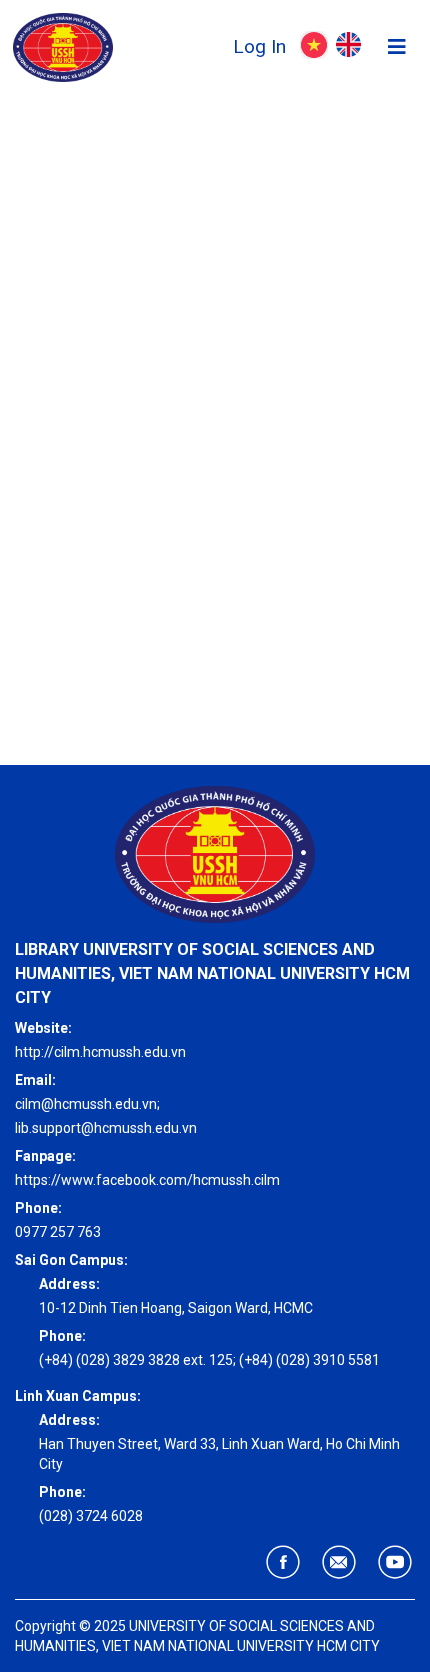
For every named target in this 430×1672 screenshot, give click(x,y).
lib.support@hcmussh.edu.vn (106, 1128)
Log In (261, 46)
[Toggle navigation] (397, 47)
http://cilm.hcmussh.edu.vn (100, 1052)
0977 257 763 (58, 1232)
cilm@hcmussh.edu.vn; (87, 1104)
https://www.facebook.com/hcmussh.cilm (147, 1180)
